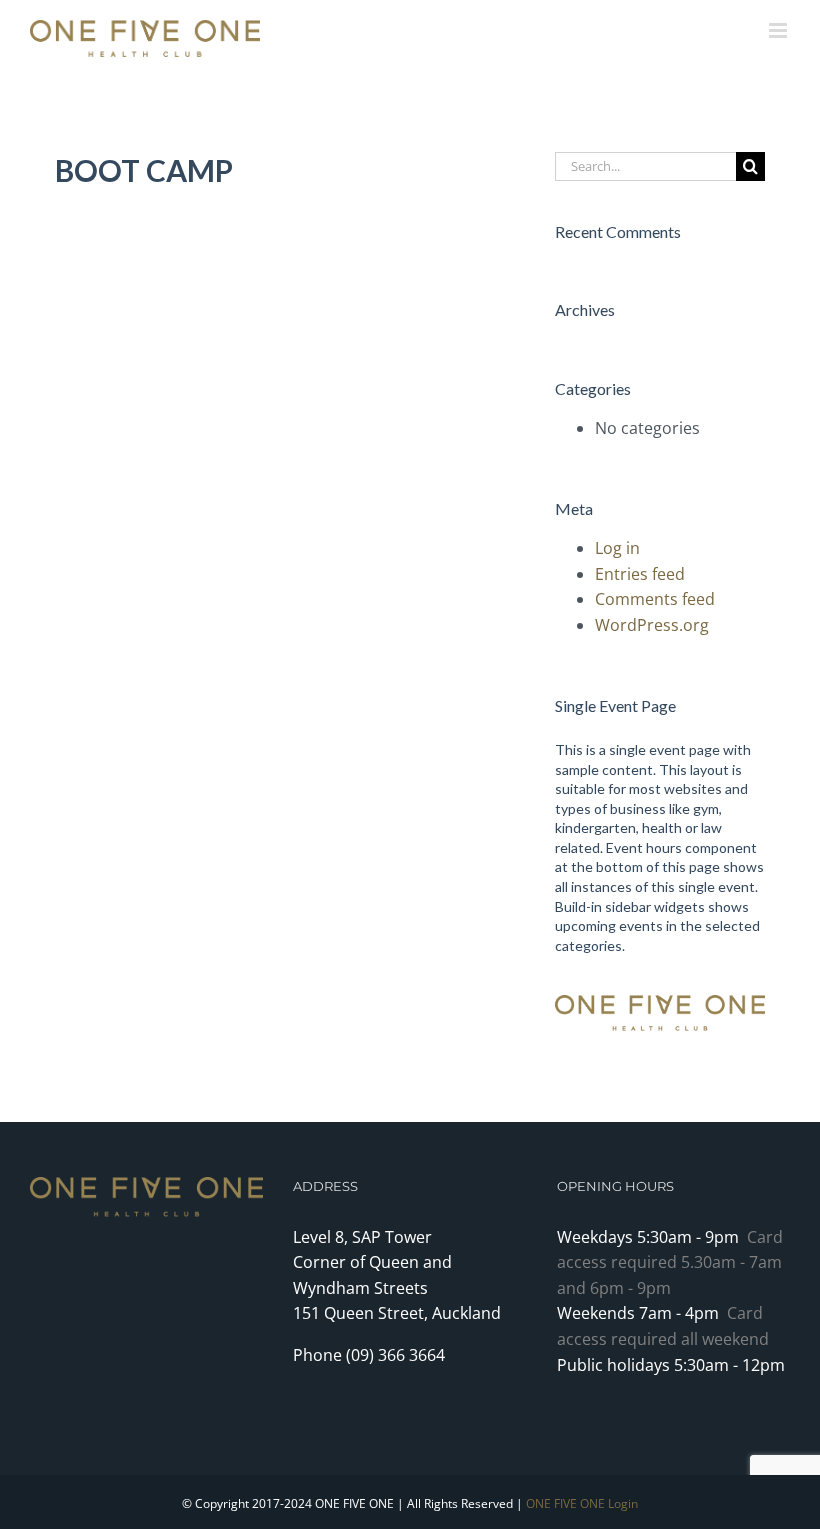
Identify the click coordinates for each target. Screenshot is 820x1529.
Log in (617, 548)
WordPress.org (652, 625)
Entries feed (640, 574)
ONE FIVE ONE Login (582, 1503)
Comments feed (655, 599)
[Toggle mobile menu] (779, 30)
